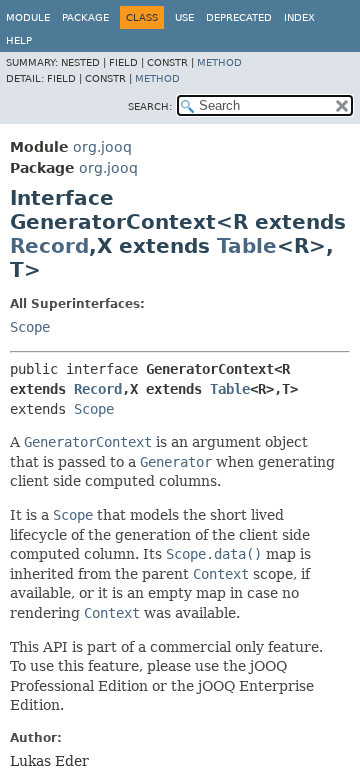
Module (28, 17)
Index (299, 17)
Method (219, 62)
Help (19, 40)
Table (247, 246)
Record (49, 246)
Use (184, 17)
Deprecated (239, 17)
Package (85, 17)
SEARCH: (150, 106)
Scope (30, 327)
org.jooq (102, 147)
